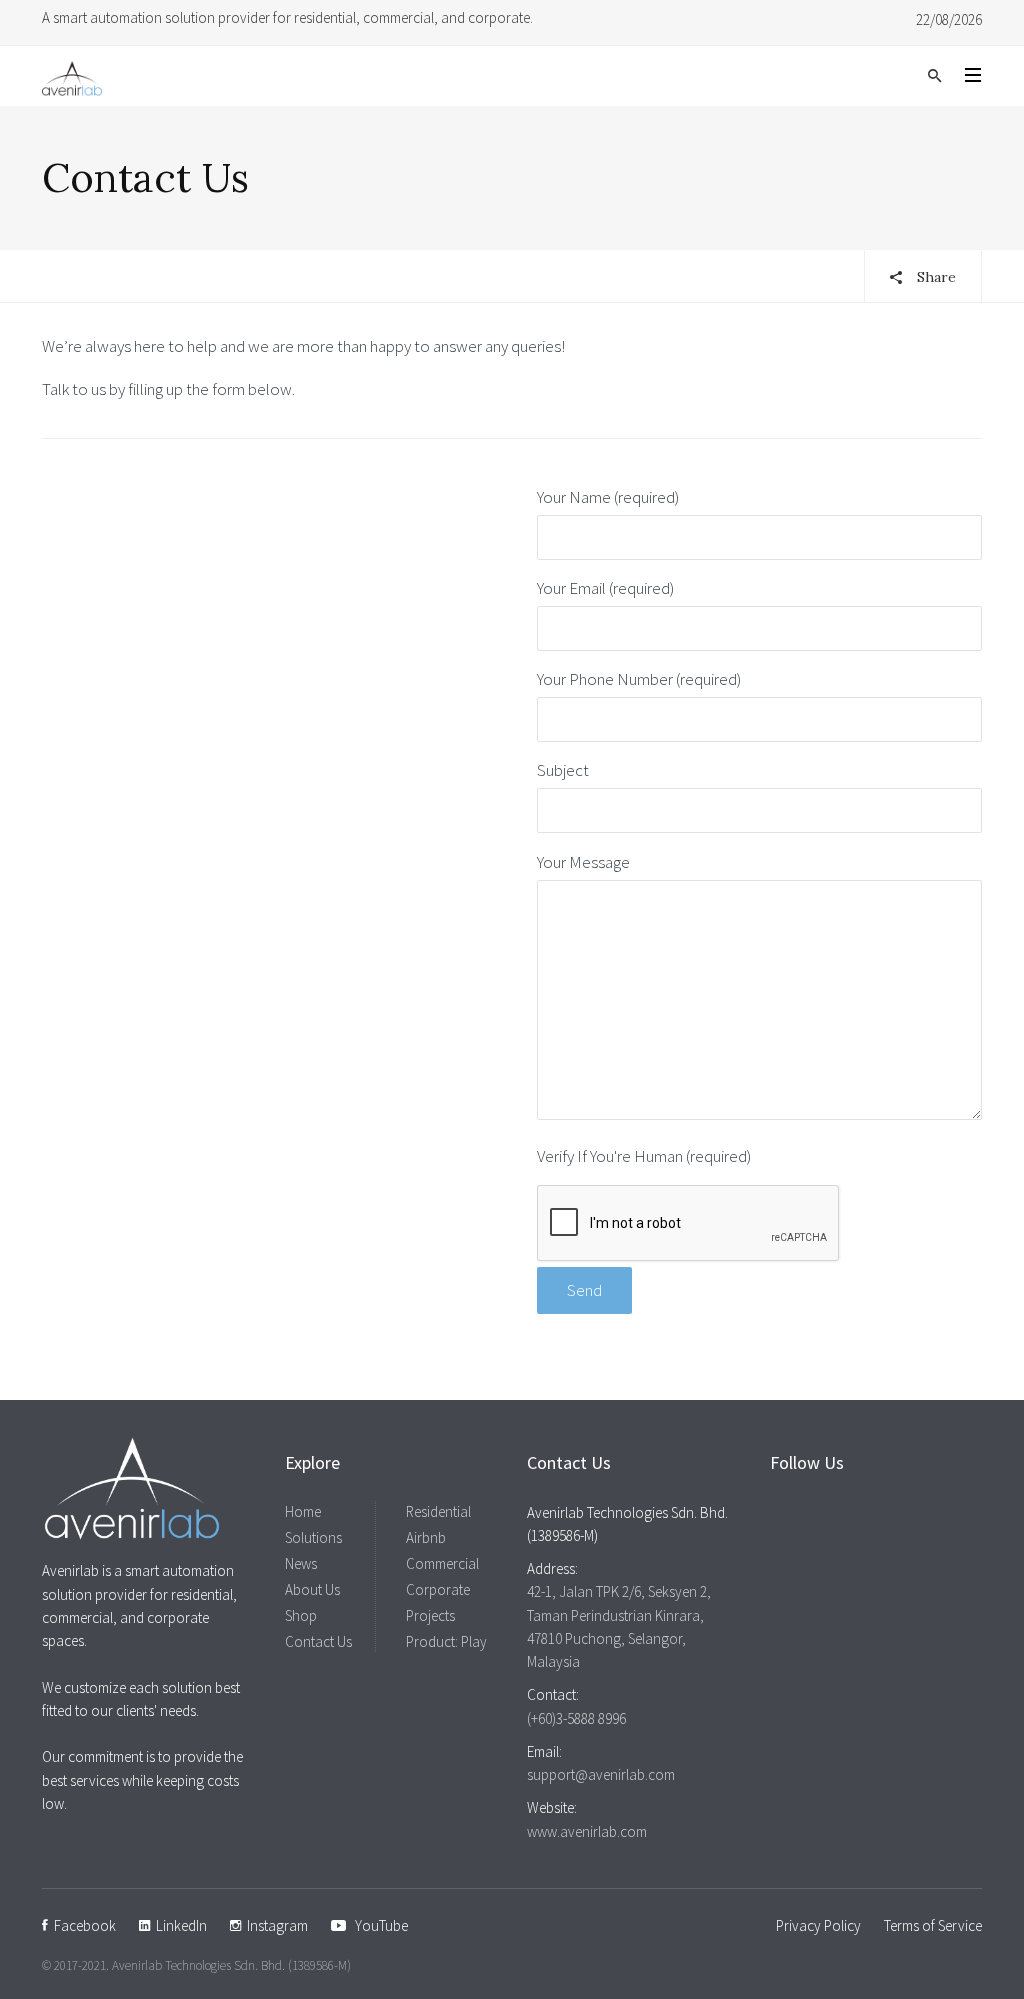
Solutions (313, 1537)
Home (303, 1511)
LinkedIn (178, 1925)
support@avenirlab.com (601, 1774)
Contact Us (318, 1641)
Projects (430, 1615)
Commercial (442, 1563)
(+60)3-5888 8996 (576, 1718)
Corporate (438, 1589)
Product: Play (446, 1641)
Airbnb (426, 1537)
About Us (312, 1589)
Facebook (82, 1925)
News (301, 1563)
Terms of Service (933, 1925)
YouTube (377, 1925)
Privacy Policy (818, 1925)
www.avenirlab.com (587, 1831)
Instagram (274, 1925)
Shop (301, 1615)
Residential (438, 1511)
